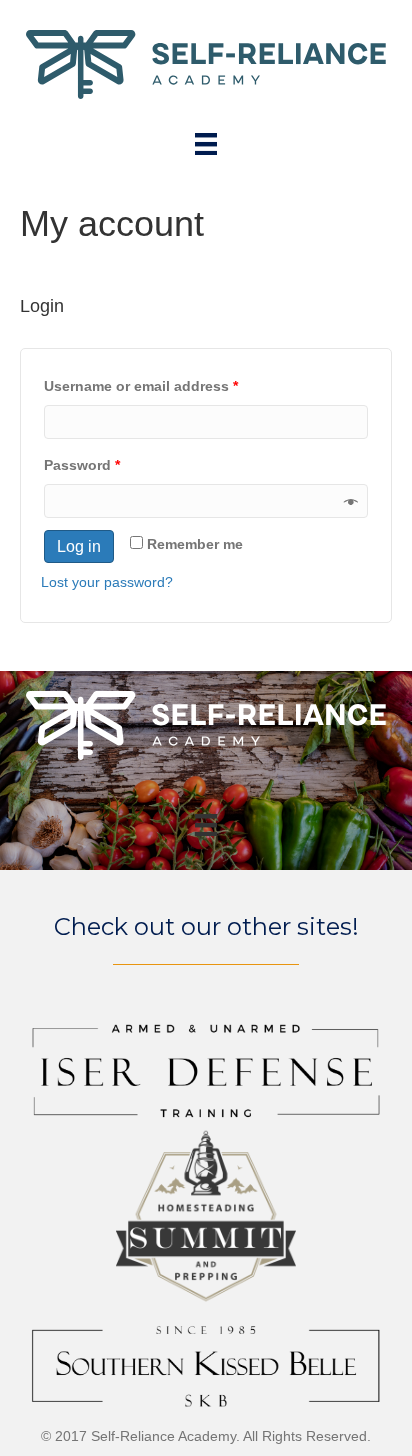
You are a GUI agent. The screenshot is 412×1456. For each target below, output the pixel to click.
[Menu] (206, 144)
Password (82, 465)
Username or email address (141, 386)
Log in (79, 546)
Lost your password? (107, 582)
